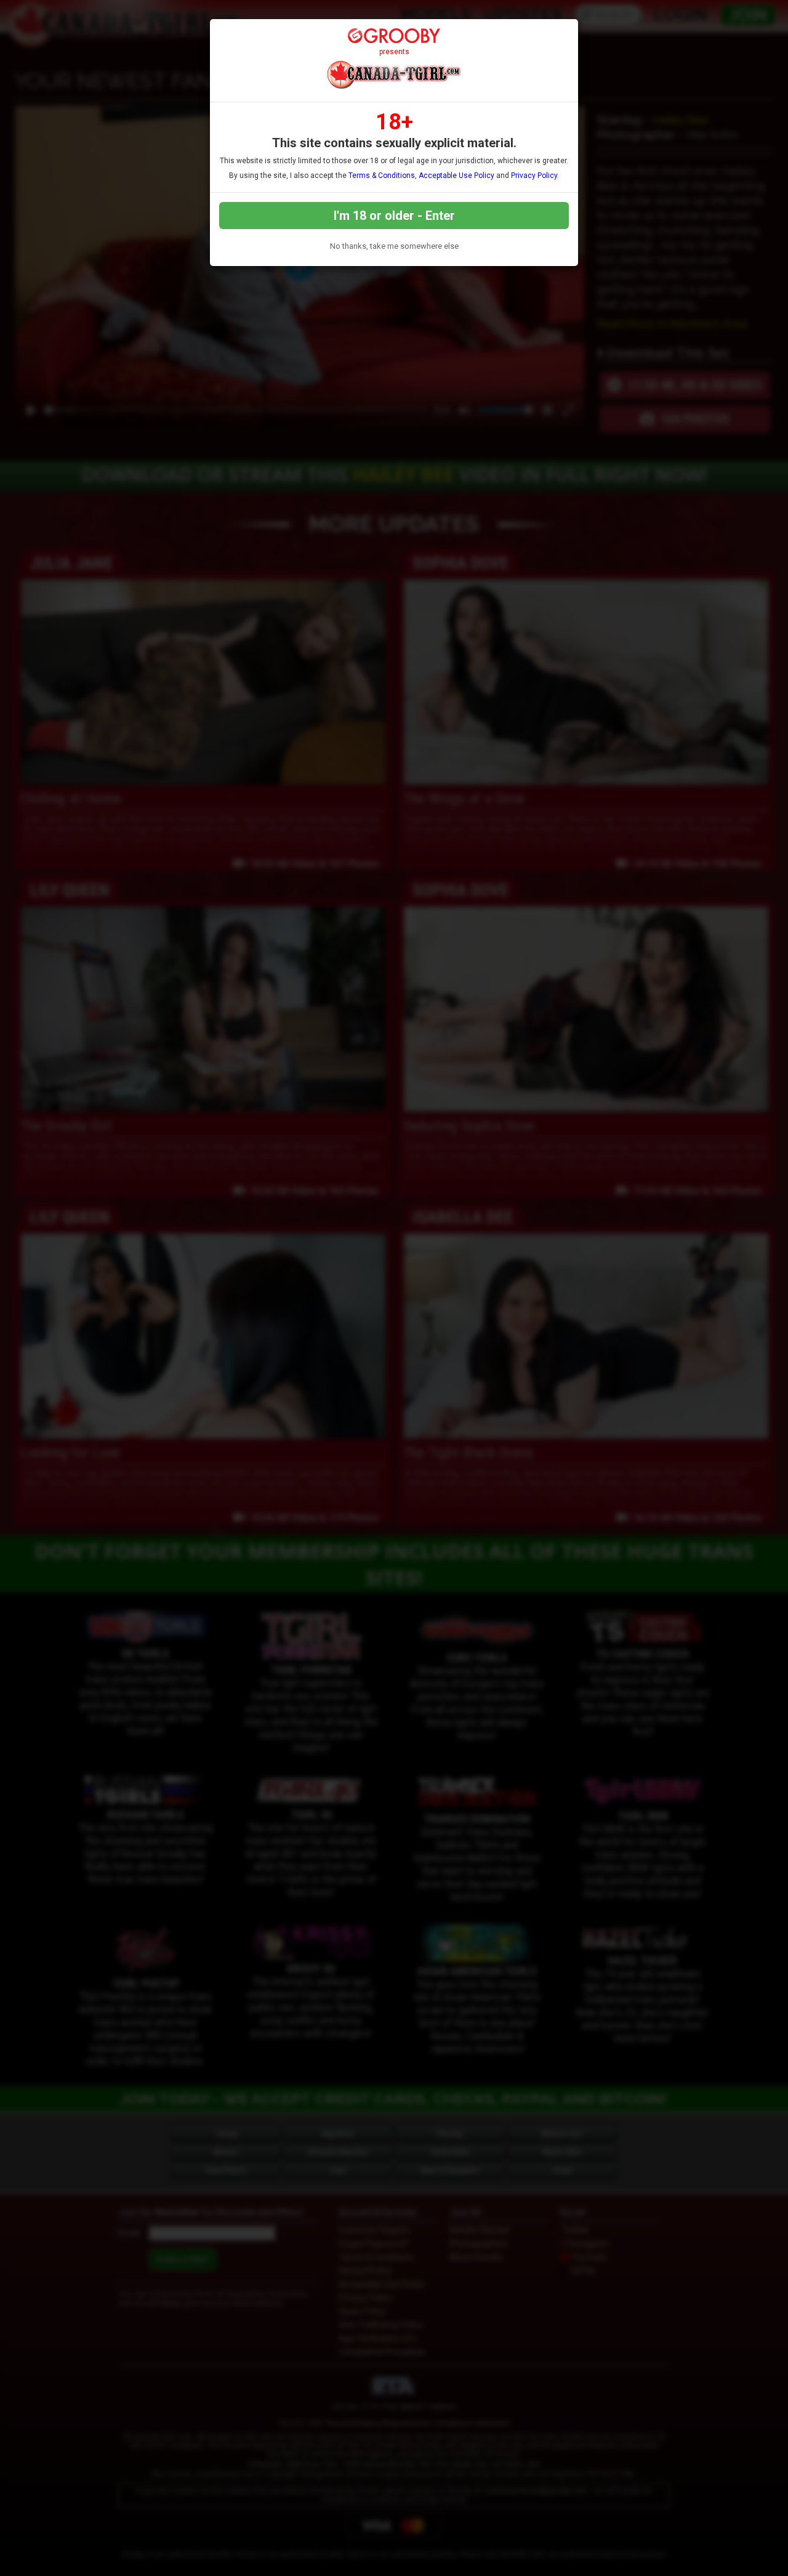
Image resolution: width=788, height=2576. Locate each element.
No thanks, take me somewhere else (394, 246)
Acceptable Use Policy (456, 176)
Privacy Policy (534, 176)
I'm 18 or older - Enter (394, 216)
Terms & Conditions (382, 176)
